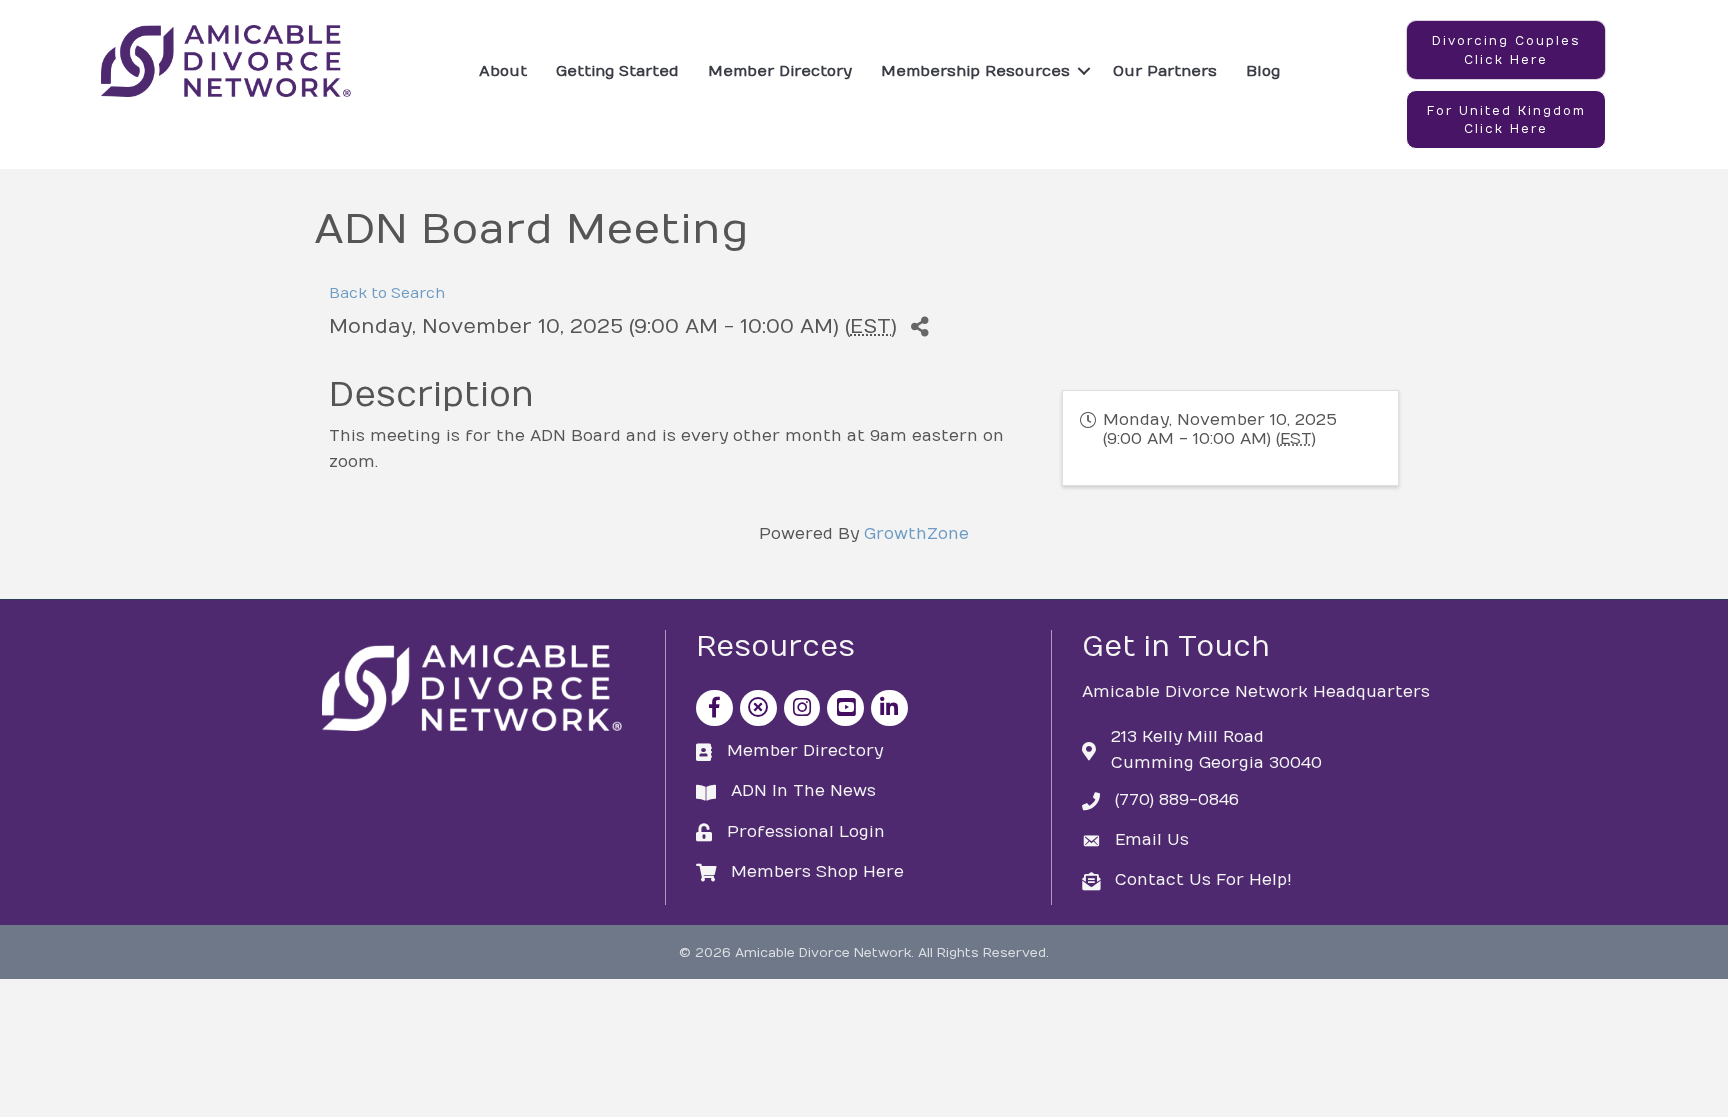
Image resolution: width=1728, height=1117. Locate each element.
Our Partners (1165, 71)
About (503, 71)
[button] (1506, 50)
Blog (1263, 71)
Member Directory (780, 71)
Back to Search (387, 293)
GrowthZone (916, 534)
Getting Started (617, 71)
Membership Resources (975, 71)
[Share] (919, 327)
